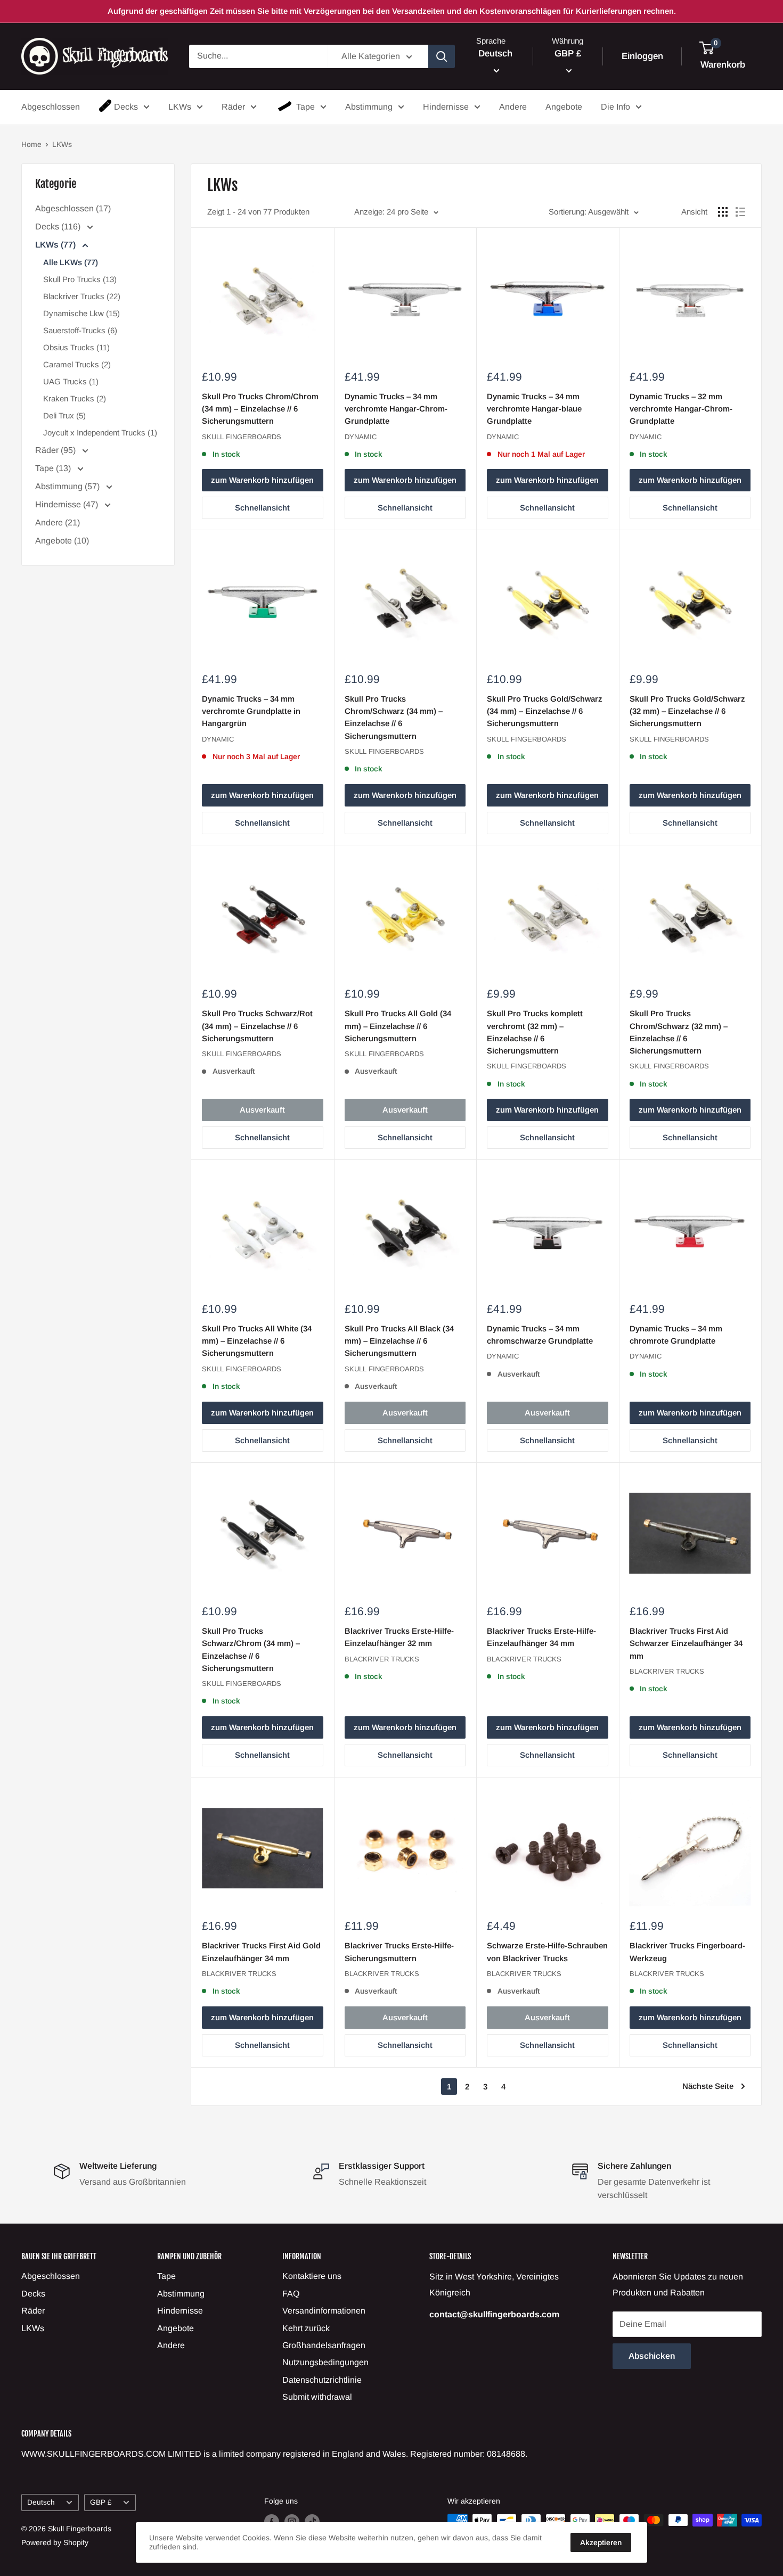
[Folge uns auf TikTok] (312, 2521)
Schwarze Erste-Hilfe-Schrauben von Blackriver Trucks (547, 1952)
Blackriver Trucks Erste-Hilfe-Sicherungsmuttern (399, 1952)
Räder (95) (56, 450)
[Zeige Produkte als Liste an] (740, 212)
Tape (305, 107)
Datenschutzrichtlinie (322, 2380)
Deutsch (41, 2502)
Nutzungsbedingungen (325, 2362)
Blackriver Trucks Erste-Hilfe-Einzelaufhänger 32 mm (399, 1637)
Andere (513, 107)
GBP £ (101, 2502)
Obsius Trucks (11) (76, 347)
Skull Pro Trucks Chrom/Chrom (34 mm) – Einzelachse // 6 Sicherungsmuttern (260, 409)
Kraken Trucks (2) (75, 398)
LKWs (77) (56, 245)
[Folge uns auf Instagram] (292, 2521)
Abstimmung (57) (68, 486)
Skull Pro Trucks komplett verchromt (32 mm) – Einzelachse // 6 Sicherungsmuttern (535, 1032)
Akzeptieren (601, 2542)
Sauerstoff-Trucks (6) (80, 330)
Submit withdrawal (317, 2397)
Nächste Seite (708, 2086)
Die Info (615, 107)
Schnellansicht (262, 508)
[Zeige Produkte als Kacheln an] (723, 212)
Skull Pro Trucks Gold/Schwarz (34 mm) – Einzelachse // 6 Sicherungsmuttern (545, 711)
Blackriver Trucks (382, 1659)
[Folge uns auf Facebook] (272, 2521)
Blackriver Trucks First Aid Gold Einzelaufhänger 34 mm (261, 1952)
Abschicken (652, 2356)
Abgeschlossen (51, 107)
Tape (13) (54, 468)
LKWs (180, 107)
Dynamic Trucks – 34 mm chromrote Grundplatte (676, 1335)
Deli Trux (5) (64, 415)
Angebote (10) (62, 541)
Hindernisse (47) (68, 504)
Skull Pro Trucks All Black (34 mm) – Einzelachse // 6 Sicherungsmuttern (399, 1341)
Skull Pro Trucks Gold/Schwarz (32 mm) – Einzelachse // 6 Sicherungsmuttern (687, 711)
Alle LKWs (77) (71, 262)
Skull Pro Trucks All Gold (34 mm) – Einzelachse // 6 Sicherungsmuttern (398, 1026)
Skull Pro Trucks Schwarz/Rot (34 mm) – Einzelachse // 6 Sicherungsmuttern (257, 1026)
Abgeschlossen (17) (73, 208)
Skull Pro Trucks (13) (80, 279)
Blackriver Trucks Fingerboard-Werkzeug (687, 1952)
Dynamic (361, 437)
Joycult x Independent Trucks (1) (100, 433)
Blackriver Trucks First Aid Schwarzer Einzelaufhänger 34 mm (686, 1643)
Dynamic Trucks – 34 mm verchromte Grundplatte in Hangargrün (251, 711)
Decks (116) (59, 227)
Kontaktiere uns (312, 2276)
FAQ (291, 2294)
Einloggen (642, 56)
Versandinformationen (324, 2311)
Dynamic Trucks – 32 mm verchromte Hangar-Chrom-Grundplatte (681, 409)
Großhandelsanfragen (324, 2345)
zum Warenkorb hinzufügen (262, 480)
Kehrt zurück (306, 2328)
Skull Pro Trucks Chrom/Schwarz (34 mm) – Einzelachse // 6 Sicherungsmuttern (394, 717)
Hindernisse (446, 107)
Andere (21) (58, 522)
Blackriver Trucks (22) (82, 296)
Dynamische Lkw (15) (81, 313)
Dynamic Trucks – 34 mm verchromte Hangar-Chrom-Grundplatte (396, 409)
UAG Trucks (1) (71, 381)
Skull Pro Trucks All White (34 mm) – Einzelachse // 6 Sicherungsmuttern (257, 1341)
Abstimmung (369, 107)
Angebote (564, 107)
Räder (233, 107)
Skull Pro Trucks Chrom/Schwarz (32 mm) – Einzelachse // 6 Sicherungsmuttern (679, 1032)
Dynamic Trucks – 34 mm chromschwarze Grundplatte (540, 1335)
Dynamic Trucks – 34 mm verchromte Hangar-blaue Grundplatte (534, 409)
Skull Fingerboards (242, 437)
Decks (126, 107)
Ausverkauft (262, 1110)
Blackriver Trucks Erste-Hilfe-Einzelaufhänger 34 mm (541, 1637)
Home (31, 144)
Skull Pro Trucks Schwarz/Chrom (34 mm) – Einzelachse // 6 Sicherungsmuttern (251, 1649)
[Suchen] (442, 56)
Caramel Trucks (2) (77, 364)
